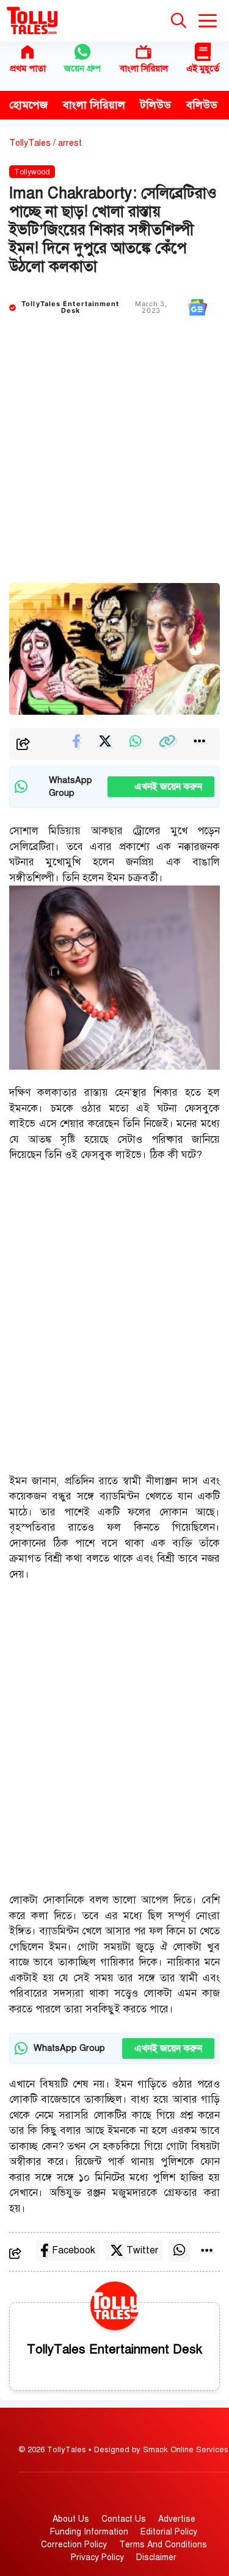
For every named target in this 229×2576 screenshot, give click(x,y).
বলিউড (202, 105)
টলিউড (156, 105)
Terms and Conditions (163, 2545)
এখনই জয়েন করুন (161, 787)
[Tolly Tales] (32, 21)
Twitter (142, 2250)
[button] (179, 21)
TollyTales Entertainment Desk (70, 307)
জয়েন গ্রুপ (82, 68)
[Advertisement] (114, 463)
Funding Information (89, 2532)
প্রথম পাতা (28, 68)
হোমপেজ (28, 105)
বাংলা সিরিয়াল (144, 68)
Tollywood (32, 172)
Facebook (74, 2250)
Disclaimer (156, 2557)
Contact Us (124, 2519)
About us (71, 2519)
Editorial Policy (169, 2532)
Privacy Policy (97, 2557)
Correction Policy (74, 2545)
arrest (70, 143)
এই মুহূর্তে (203, 68)
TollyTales (30, 143)
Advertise (177, 2519)
